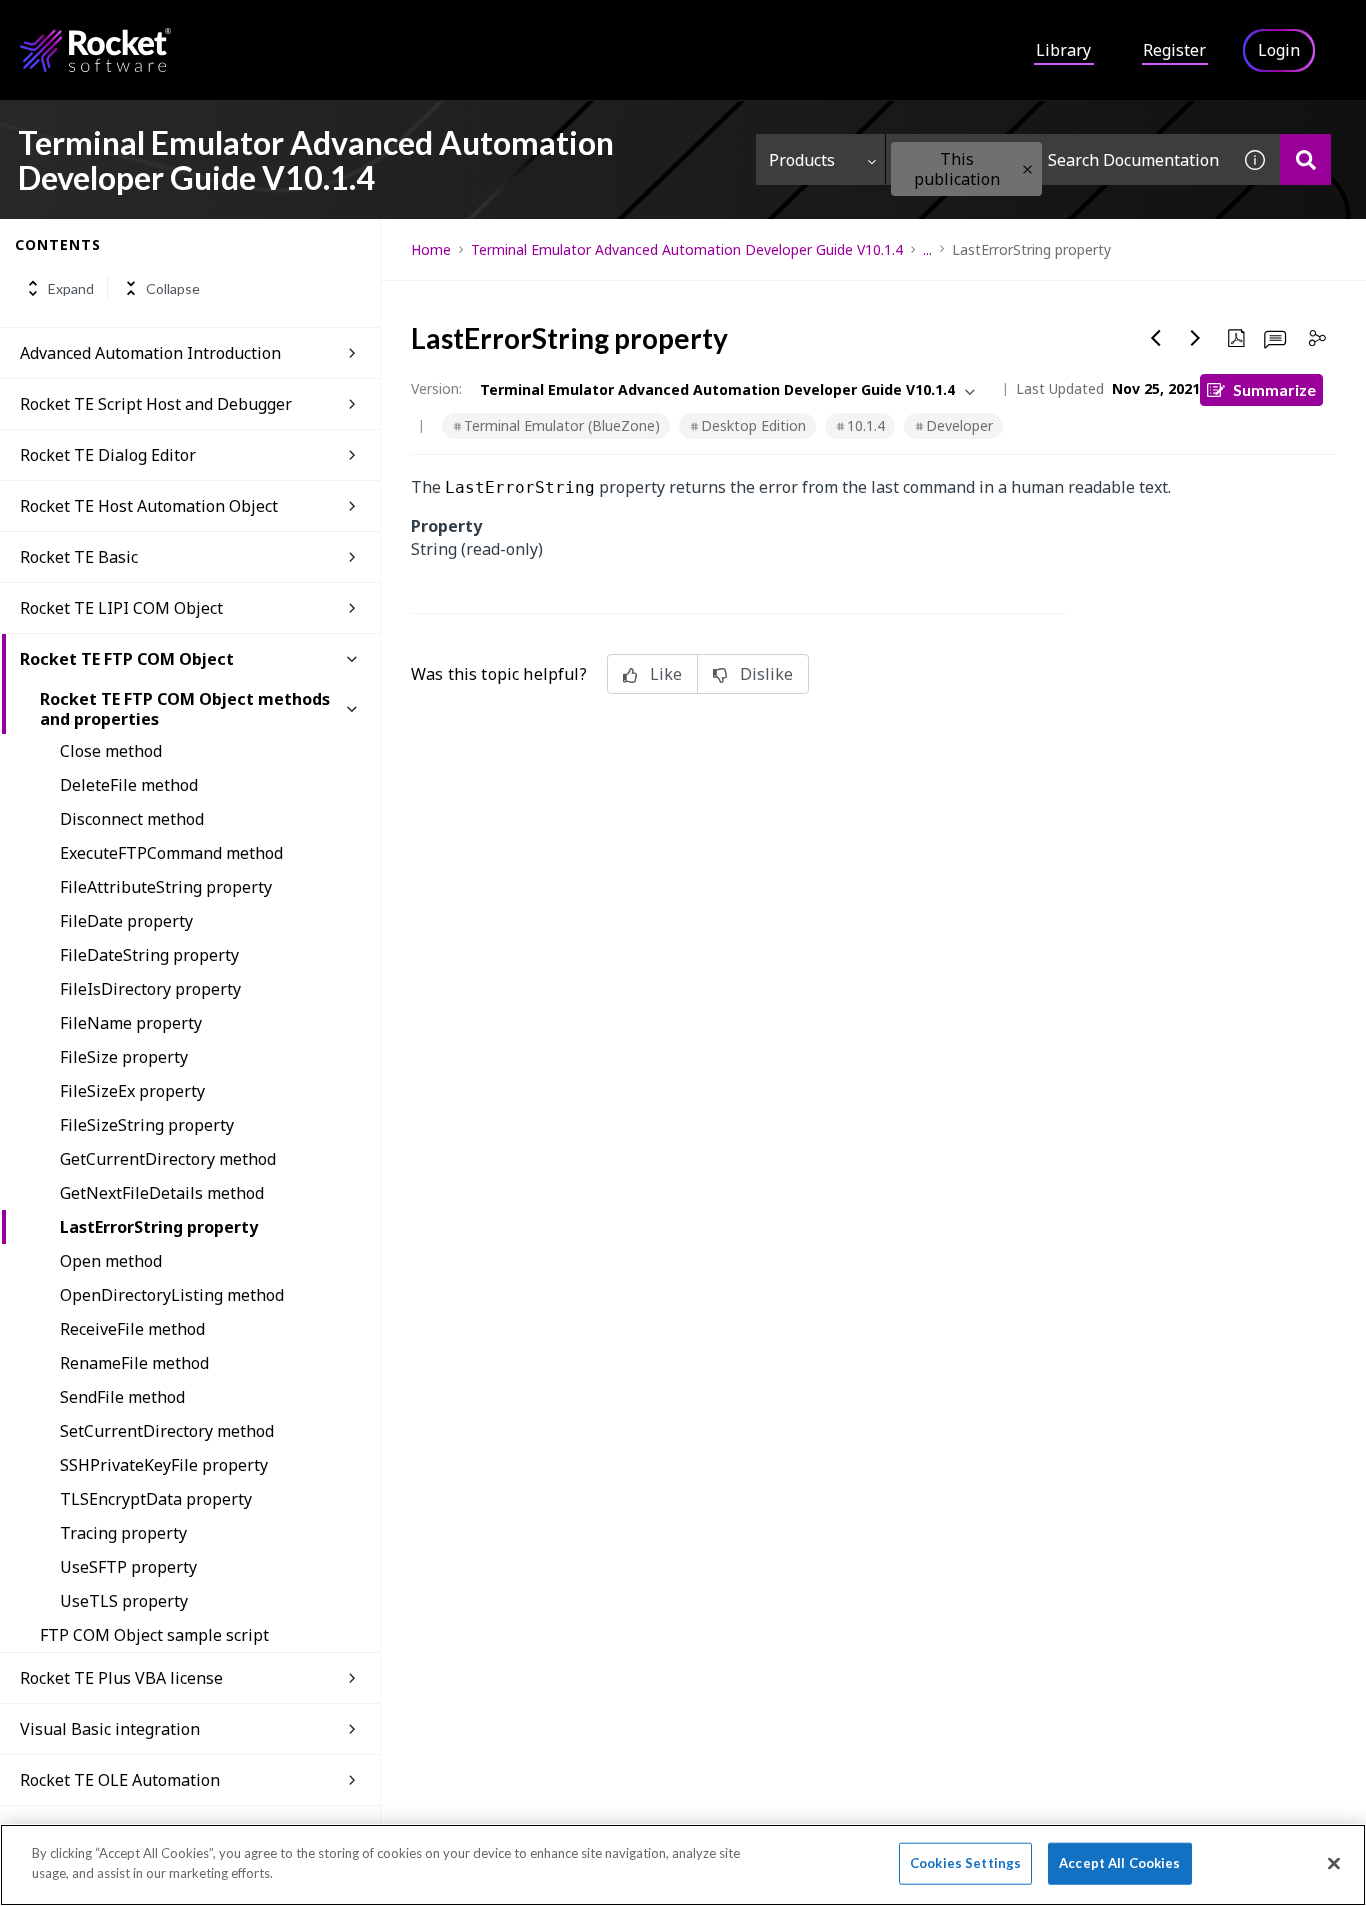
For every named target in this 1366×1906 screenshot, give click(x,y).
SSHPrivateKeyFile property (164, 1465)
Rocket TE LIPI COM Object (121, 608)
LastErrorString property (159, 1227)
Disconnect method (132, 819)
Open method (111, 1261)
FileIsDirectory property (150, 989)
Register (1174, 50)
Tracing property (123, 1533)
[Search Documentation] (1305, 159)
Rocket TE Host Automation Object (149, 506)
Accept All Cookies (1119, 1863)
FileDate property (126, 921)
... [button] (927, 249)
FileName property (131, 1023)
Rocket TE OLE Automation (120, 1780)
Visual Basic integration (110, 1729)
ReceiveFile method (132, 1329)
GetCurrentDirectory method (168, 1159)
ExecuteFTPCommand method (171, 853)
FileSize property (124, 1057)
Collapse (173, 288)
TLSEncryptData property (156, 1499)
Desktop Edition (753, 425)
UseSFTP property (128, 1567)
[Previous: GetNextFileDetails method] (1156, 338)
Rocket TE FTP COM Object (127, 659)
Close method (111, 751)
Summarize (1274, 389)
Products (802, 160)
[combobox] (1058, 159)
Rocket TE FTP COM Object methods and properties (185, 709)
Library (1063, 50)
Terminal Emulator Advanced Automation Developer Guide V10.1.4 (687, 249)
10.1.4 (866, 425)
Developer (959, 425)
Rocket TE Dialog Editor (108, 455)
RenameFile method (134, 1363)
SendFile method (122, 1397)
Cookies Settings (965, 1863)
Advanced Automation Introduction (150, 353)
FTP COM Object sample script (154, 1635)
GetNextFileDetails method (162, 1193)
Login (1279, 50)
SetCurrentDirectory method (167, 1431)
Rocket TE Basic (79, 557)
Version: (436, 388)
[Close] (1334, 1863)
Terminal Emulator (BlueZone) (562, 425)
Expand (71, 288)
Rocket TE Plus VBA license (121, 1678)
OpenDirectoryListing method (172, 1295)
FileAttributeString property (166, 887)
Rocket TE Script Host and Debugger (156, 404)
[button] (1027, 169)
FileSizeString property (147, 1125)
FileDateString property (149, 955)
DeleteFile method (129, 785)
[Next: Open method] (1196, 338)
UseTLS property (124, 1601)
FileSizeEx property (132, 1091)
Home (431, 249)
